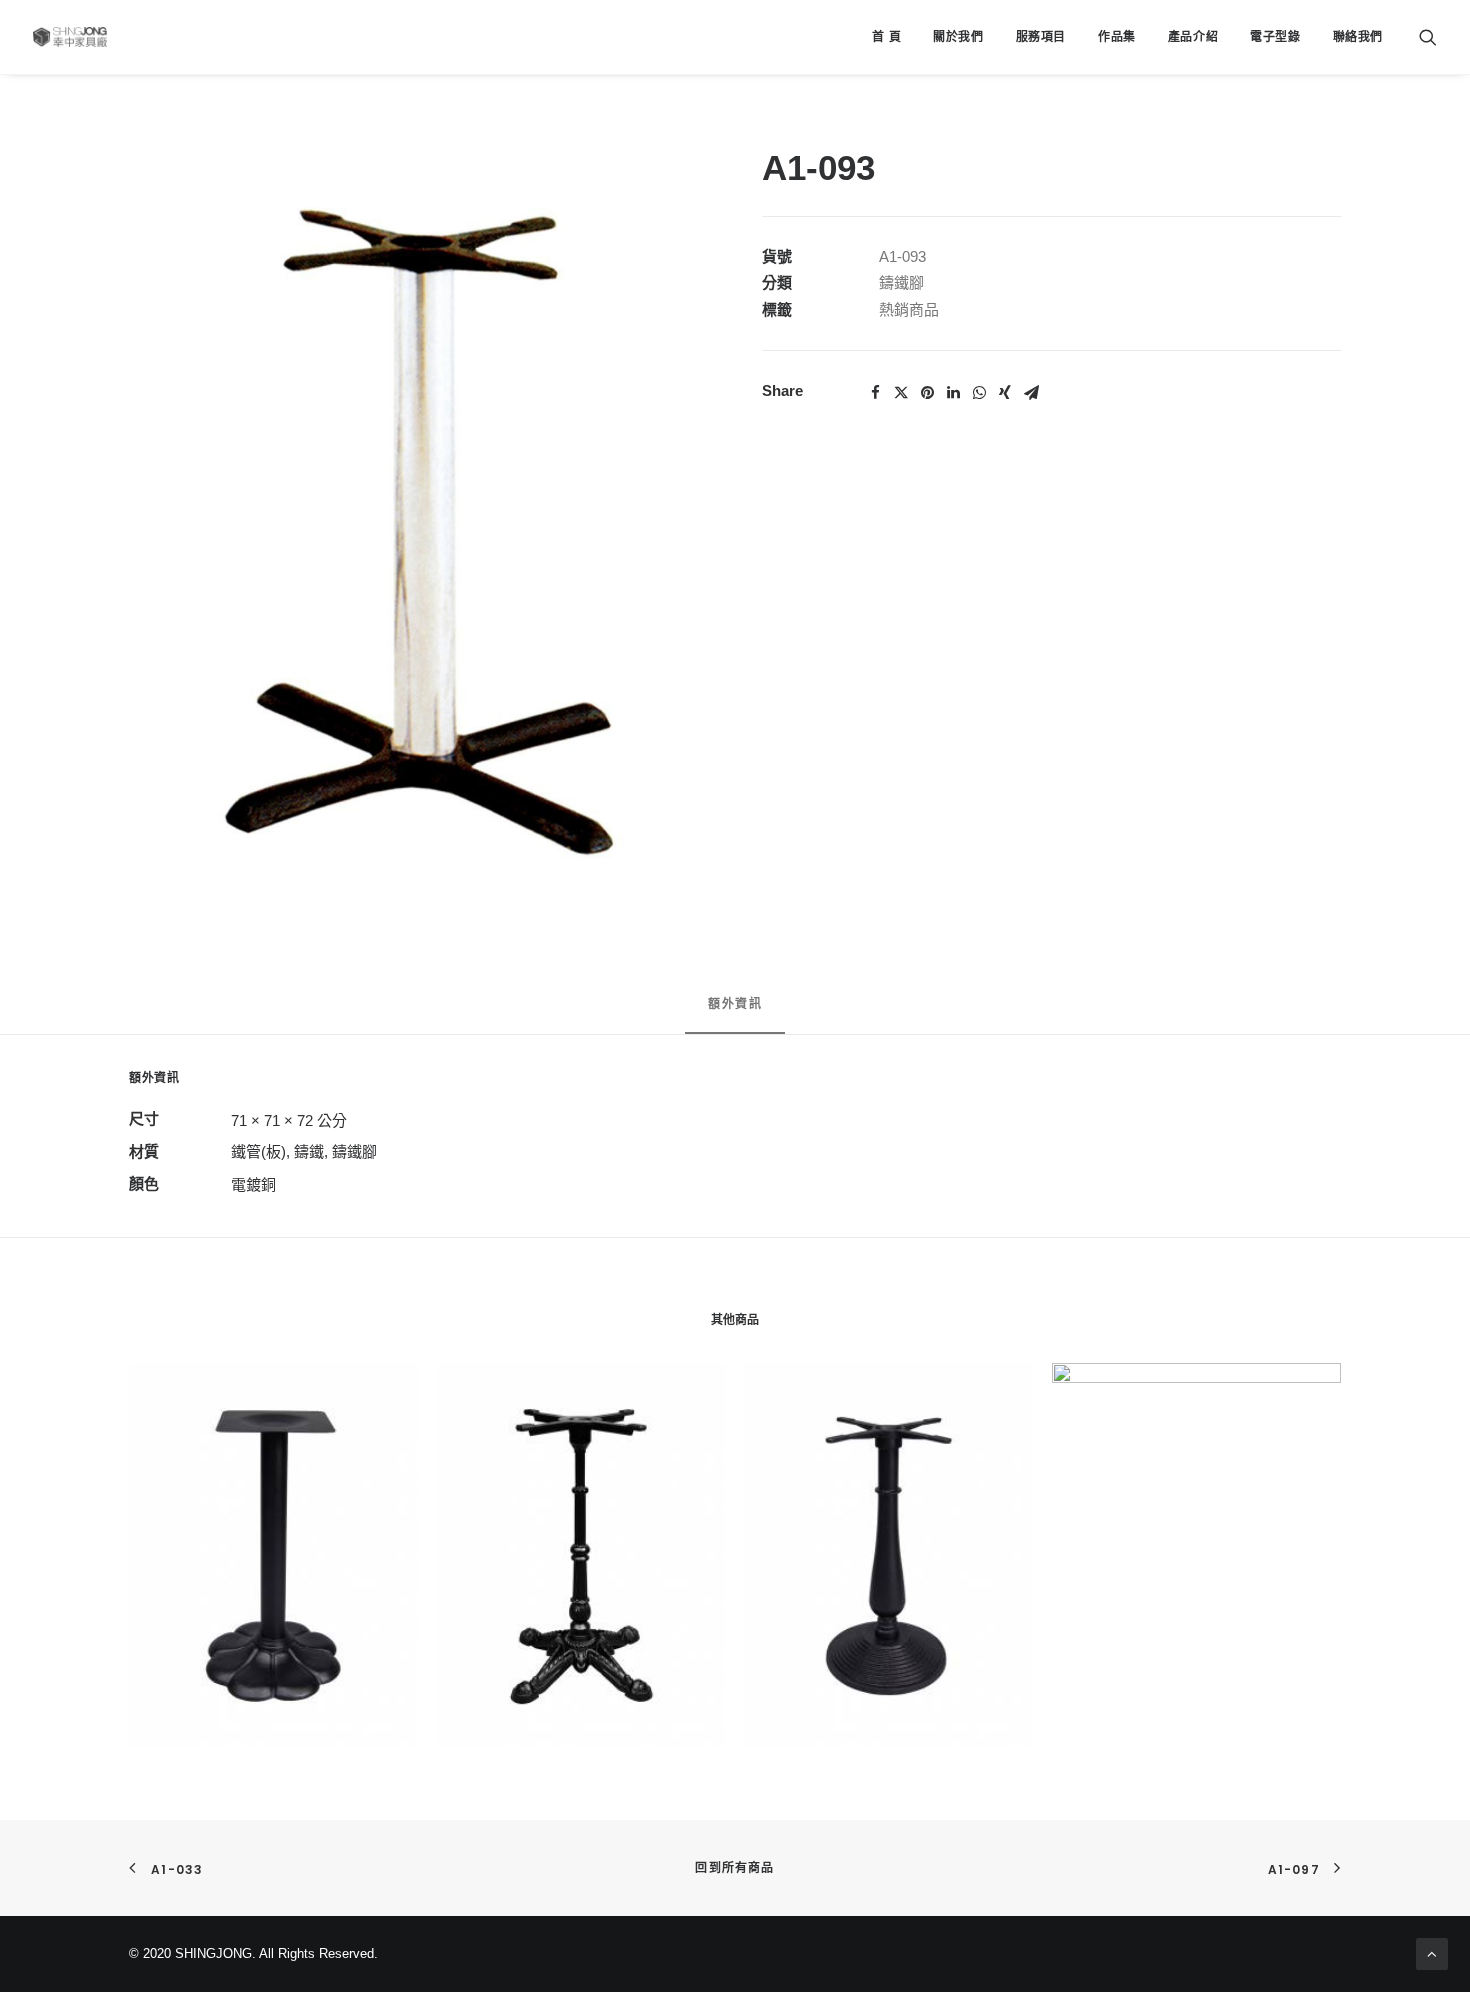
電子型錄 (1275, 37)
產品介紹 (1193, 37)
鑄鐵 (309, 1151)
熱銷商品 (909, 309)
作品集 (1117, 37)
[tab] (735, 1012)
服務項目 (1041, 37)
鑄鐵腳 (901, 282)
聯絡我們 (1358, 37)
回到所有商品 (734, 1867)
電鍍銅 (253, 1184)
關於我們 (958, 37)
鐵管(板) (258, 1151)
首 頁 (886, 37)
